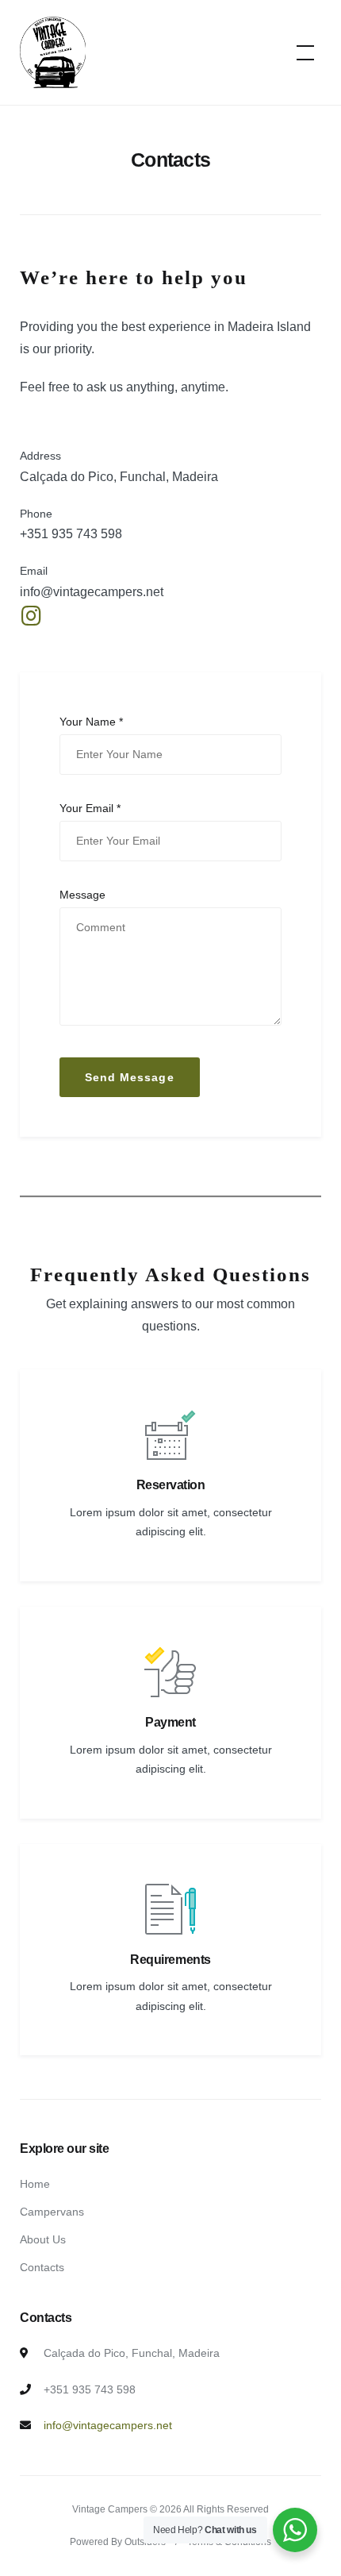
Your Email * (90, 808)
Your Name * (91, 722)
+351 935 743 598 (71, 534)
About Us (43, 2239)
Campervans (52, 2212)
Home (35, 2184)
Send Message (130, 1077)
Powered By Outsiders (118, 2542)
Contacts (42, 2267)
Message (82, 895)
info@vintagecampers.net (92, 592)
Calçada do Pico (67, 477)
